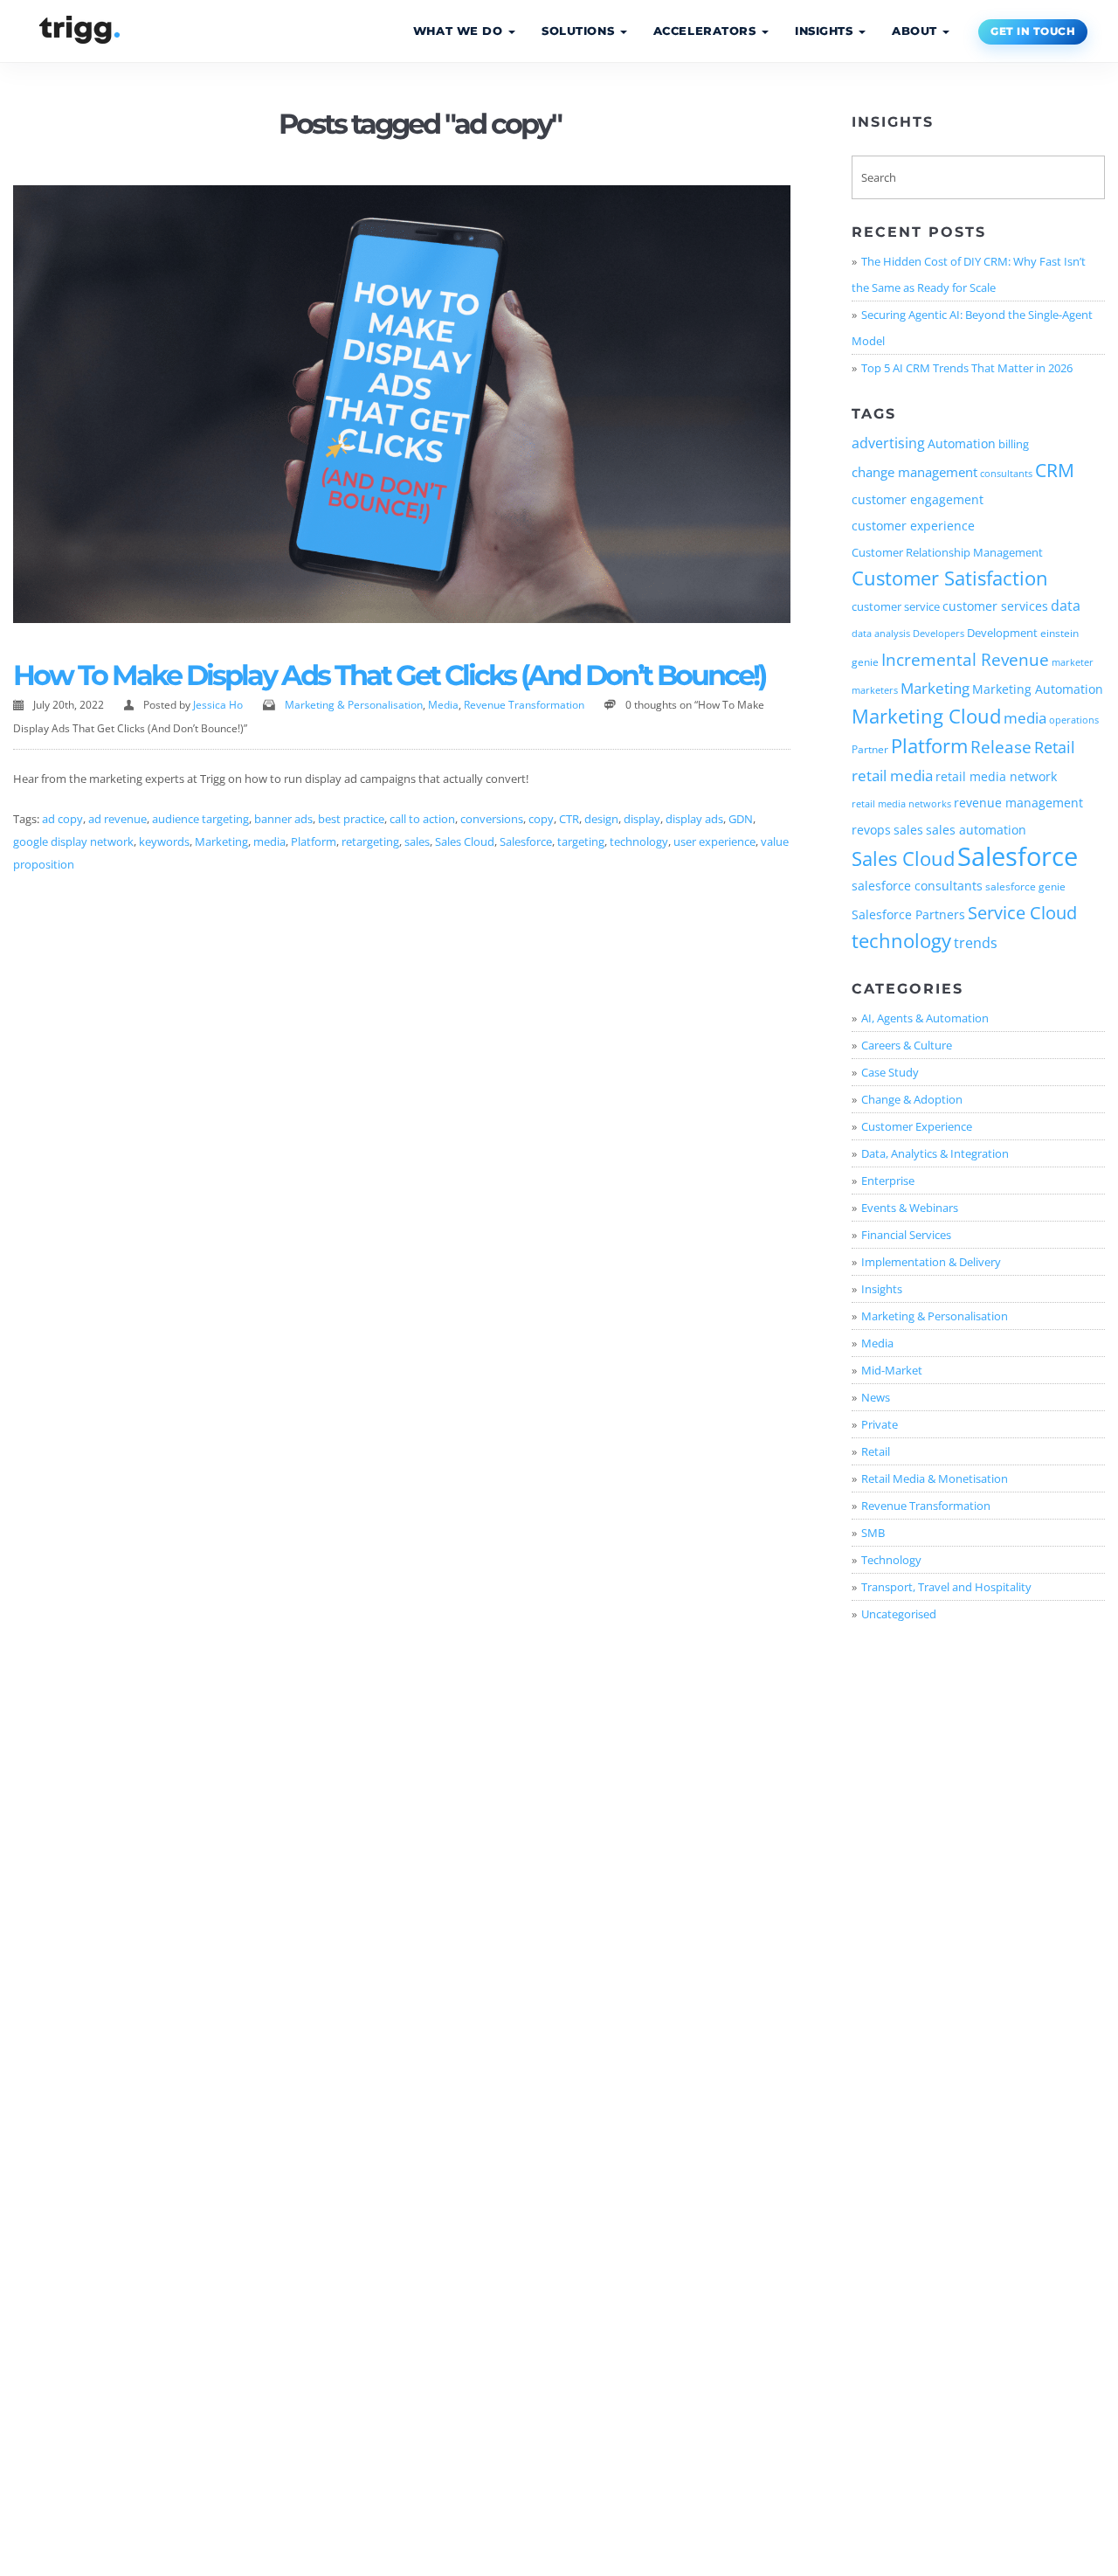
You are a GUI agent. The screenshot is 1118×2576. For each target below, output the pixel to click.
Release (1001, 747)
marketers (875, 690)
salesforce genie (1025, 886)
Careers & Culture (907, 1045)
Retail (1055, 747)
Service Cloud (1022, 912)
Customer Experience (917, 1126)
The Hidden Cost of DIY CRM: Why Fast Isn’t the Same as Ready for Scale (969, 274)
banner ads (283, 819)
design (601, 819)
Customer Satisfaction (950, 578)
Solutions (580, 31)
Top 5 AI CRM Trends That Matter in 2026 (967, 368)
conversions (492, 819)
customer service (896, 606)
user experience (714, 841)
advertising (888, 443)
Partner (870, 749)
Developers (939, 634)
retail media (892, 775)
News (876, 1397)
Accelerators (707, 31)
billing (1014, 444)
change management (914, 472)
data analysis (881, 634)
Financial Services (906, 1235)
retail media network (996, 776)
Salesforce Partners (908, 914)
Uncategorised (899, 1614)
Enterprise (888, 1181)
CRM (1055, 470)
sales (417, 841)
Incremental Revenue (965, 659)
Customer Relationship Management (947, 552)
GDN (741, 819)
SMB (873, 1533)
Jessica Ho (218, 705)
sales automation (976, 830)
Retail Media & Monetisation (935, 1478)
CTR (569, 819)
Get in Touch (1033, 31)
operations (1074, 720)
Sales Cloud (465, 841)
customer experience (913, 526)
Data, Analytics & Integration (935, 1153)
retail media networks (901, 804)
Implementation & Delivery (931, 1262)
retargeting (370, 841)
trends (976, 943)
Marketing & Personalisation (354, 705)
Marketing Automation (1038, 689)
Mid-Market (892, 1370)
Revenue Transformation (524, 705)
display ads (694, 819)
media (269, 841)
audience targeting (200, 819)
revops (871, 830)
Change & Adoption (912, 1099)
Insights (826, 31)
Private (880, 1424)
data (1066, 606)
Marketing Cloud (926, 717)
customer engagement (918, 499)
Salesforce (526, 841)
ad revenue (117, 819)
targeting (581, 841)
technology (639, 841)
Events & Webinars (910, 1208)
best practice (351, 819)
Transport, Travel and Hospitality (946, 1587)
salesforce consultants (917, 886)
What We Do (460, 31)
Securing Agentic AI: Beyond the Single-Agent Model (972, 328)
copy (541, 819)
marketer (1073, 662)
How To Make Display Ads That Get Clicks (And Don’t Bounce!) (389, 675)
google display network (73, 841)
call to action (422, 819)
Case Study (890, 1072)
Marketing (221, 841)
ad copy (62, 819)
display (642, 819)
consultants (1006, 474)
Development (1002, 633)
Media (443, 705)
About (916, 31)
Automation (962, 443)
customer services (995, 606)
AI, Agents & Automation (925, 1018)
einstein (1059, 633)
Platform (314, 841)
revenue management (1018, 803)
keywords (164, 841)
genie (865, 661)
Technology (891, 1560)
